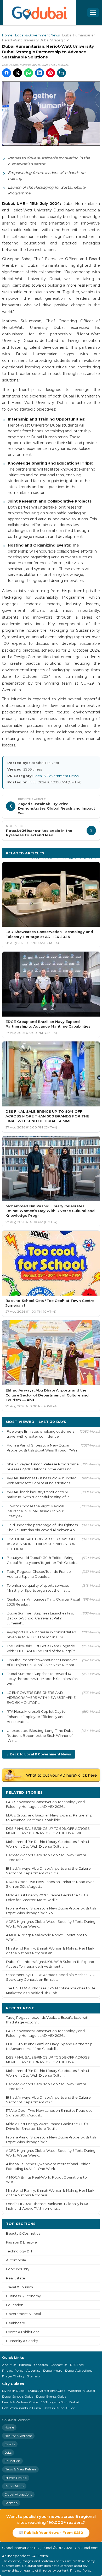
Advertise (33, 2370)
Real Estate (16, 2278)
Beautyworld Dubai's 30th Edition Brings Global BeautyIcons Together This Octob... (42, 1560)
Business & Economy (23, 2296)
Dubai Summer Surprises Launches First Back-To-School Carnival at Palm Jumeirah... (40, 1618)
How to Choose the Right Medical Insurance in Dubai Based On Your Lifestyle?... (35, 1511)
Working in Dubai (81, 2391)
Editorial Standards (33, 2365)
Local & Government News (37, 35)
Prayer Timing (13, 2376)
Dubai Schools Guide (18, 2396)
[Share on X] (18, 73)
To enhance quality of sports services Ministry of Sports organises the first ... (38, 1588)
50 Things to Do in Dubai (60, 2402)
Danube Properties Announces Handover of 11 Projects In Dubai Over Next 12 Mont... (42, 1662)
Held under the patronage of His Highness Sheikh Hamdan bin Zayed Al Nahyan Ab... (42, 1527)
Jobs (8, 2452)
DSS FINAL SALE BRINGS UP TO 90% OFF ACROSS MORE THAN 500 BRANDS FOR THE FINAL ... (42, 1544)
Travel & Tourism (19, 2287)
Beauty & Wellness (18, 2436)
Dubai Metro (53, 2370)
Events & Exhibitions (23, 2332)
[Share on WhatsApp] (29, 73)
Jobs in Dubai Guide (60, 2408)
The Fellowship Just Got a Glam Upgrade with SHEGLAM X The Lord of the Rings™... (42, 1648)
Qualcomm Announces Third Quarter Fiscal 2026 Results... (43, 1602)
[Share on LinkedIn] (39, 73)
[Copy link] (61, 73)
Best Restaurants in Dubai (22, 2408)
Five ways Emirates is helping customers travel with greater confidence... (41, 1434)
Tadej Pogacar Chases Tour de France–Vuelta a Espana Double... (40, 1574)
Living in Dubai (14, 2391)
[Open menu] (93, 13)
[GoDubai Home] (40, 13)
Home (7, 35)
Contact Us (59, 2365)
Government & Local (23, 2314)
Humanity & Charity (22, 2341)
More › (90, 1792)
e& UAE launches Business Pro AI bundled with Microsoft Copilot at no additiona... (42, 1480)
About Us (9, 2365)
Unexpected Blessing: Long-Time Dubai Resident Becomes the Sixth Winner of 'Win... (41, 1735)
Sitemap (33, 2376)
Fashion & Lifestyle (21, 2242)
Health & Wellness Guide (20, 2402)
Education (15, 2305)
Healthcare (16, 2323)
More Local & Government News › (64, 858)
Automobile (16, 2260)
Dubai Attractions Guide (47, 2391)
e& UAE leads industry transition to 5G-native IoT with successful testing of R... (39, 1494)
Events (10, 2444)
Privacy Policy (13, 2370)
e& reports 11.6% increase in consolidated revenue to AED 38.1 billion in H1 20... (41, 1634)
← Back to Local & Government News (39, 1754)
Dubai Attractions (79, 2370)
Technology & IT (19, 2251)
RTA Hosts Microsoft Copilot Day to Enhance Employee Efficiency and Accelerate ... (36, 1716)
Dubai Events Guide (51, 2396)
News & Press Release (20, 2469)
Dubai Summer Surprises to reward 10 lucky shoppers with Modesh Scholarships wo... (42, 1679)
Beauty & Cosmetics (23, 2233)
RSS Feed (77, 2365)
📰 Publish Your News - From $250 (51, 2533)
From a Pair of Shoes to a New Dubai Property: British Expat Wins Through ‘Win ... (42, 1450)
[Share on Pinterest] (50, 73)
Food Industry (18, 2269)
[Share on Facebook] (7, 73)
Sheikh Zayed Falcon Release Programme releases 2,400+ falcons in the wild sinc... (43, 1467)
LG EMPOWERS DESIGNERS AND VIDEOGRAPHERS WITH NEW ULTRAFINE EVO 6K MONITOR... (41, 1698)
